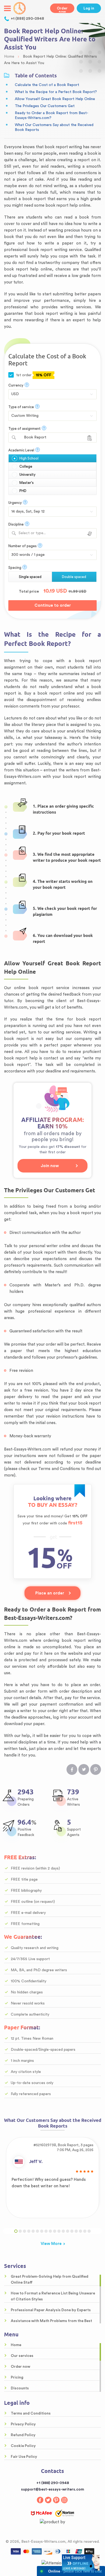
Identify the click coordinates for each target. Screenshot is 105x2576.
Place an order (50, 1593)
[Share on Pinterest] (96, 1769)
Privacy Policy (23, 2424)
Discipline (16, 524)
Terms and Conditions (31, 2413)
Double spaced (74, 577)
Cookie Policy (23, 2446)
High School (29, 458)
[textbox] (52, 533)
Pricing (17, 2377)
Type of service (21, 407)
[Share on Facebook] (72, 1769)
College (26, 466)
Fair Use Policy (24, 2457)
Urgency (15, 503)
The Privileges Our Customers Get (45, 106)
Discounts (20, 2388)
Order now (62, 10)
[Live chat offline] (81, 2562)
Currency (16, 385)
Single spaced (30, 577)
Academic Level (21, 450)
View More (51, 2244)
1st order (33, 375)
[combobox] (52, 437)
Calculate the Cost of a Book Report (47, 85)
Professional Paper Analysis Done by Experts (51, 2310)
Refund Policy (23, 2435)
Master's (27, 483)
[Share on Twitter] (84, 1769)
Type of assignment (24, 429)
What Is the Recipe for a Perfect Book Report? (56, 92)
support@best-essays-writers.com (52, 2489)
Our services (22, 2356)
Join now (50, 1166)
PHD (23, 491)
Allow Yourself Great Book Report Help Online (55, 99)
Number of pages (22, 546)
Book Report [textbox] (32, 437)
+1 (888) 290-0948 (27, 19)
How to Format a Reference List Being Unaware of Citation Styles (53, 2296)
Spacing (15, 568)
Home (16, 2345)
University (27, 475)
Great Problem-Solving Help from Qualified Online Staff (50, 2280)
